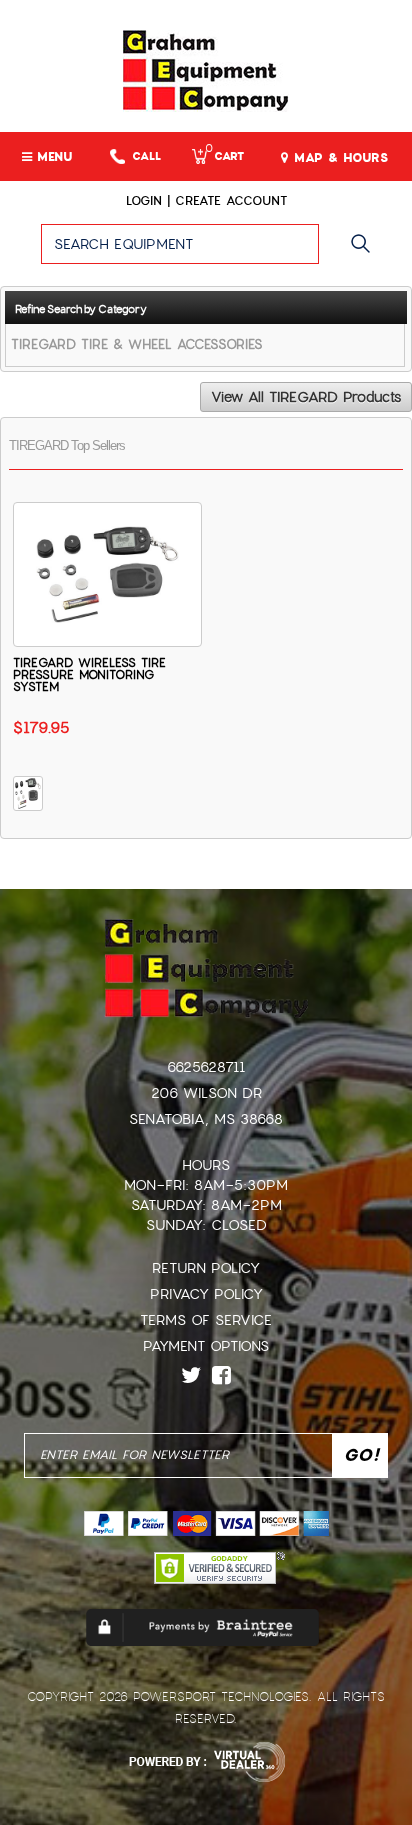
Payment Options (206, 1346)
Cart (224, 156)
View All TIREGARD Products (306, 397)
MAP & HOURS (338, 158)
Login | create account (206, 201)
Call (146, 156)
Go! (365, 253)
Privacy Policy (206, 1294)
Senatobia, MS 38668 (206, 1119)
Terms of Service (206, 1320)
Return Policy (206, 1268)
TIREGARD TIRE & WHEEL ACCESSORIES (137, 344)
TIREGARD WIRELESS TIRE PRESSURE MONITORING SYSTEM (89, 675)
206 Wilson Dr (206, 1093)
